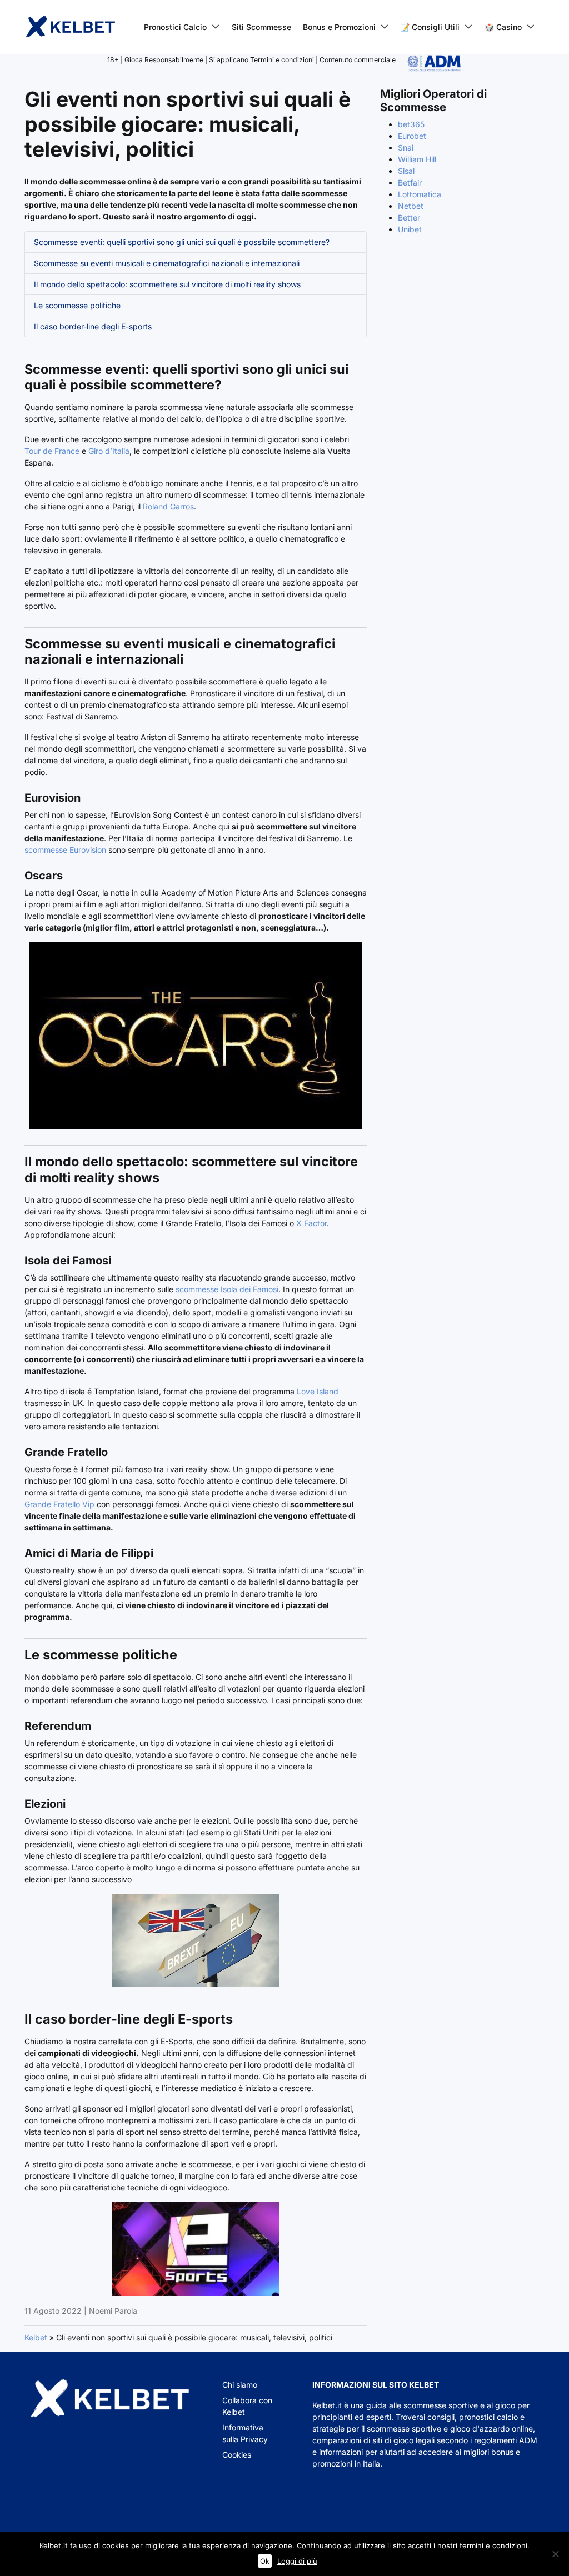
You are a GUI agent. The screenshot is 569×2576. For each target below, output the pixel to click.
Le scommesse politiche (77, 305)
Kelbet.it (327, 2405)
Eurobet (412, 136)
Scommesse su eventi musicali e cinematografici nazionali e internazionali (167, 263)
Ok (265, 2561)
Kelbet (36, 2337)
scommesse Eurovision (65, 850)
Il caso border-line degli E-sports (93, 326)
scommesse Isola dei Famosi (227, 1289)
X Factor (311, 1223)
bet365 (411, 124)
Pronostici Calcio (175, 27)
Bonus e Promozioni (339, 27)
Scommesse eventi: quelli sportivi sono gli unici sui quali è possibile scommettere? (182, 242)
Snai (406, 147)
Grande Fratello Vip (59, 1504)
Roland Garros (168, 506)
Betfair (410, 182)
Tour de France (52, 451)
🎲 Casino (503, 27)
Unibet (410, 229)
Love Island (318, 1391)
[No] (555, 2554)
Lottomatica (420, 194)
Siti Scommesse (261, 27)
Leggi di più (297, 2561)
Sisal (406, 171)
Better (409, 217)
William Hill (417, 159)
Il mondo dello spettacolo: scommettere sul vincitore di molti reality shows (167, 284)
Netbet (411, 206)
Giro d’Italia (109, 451)
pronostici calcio (488, 2417)
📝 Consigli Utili (430, 27)
